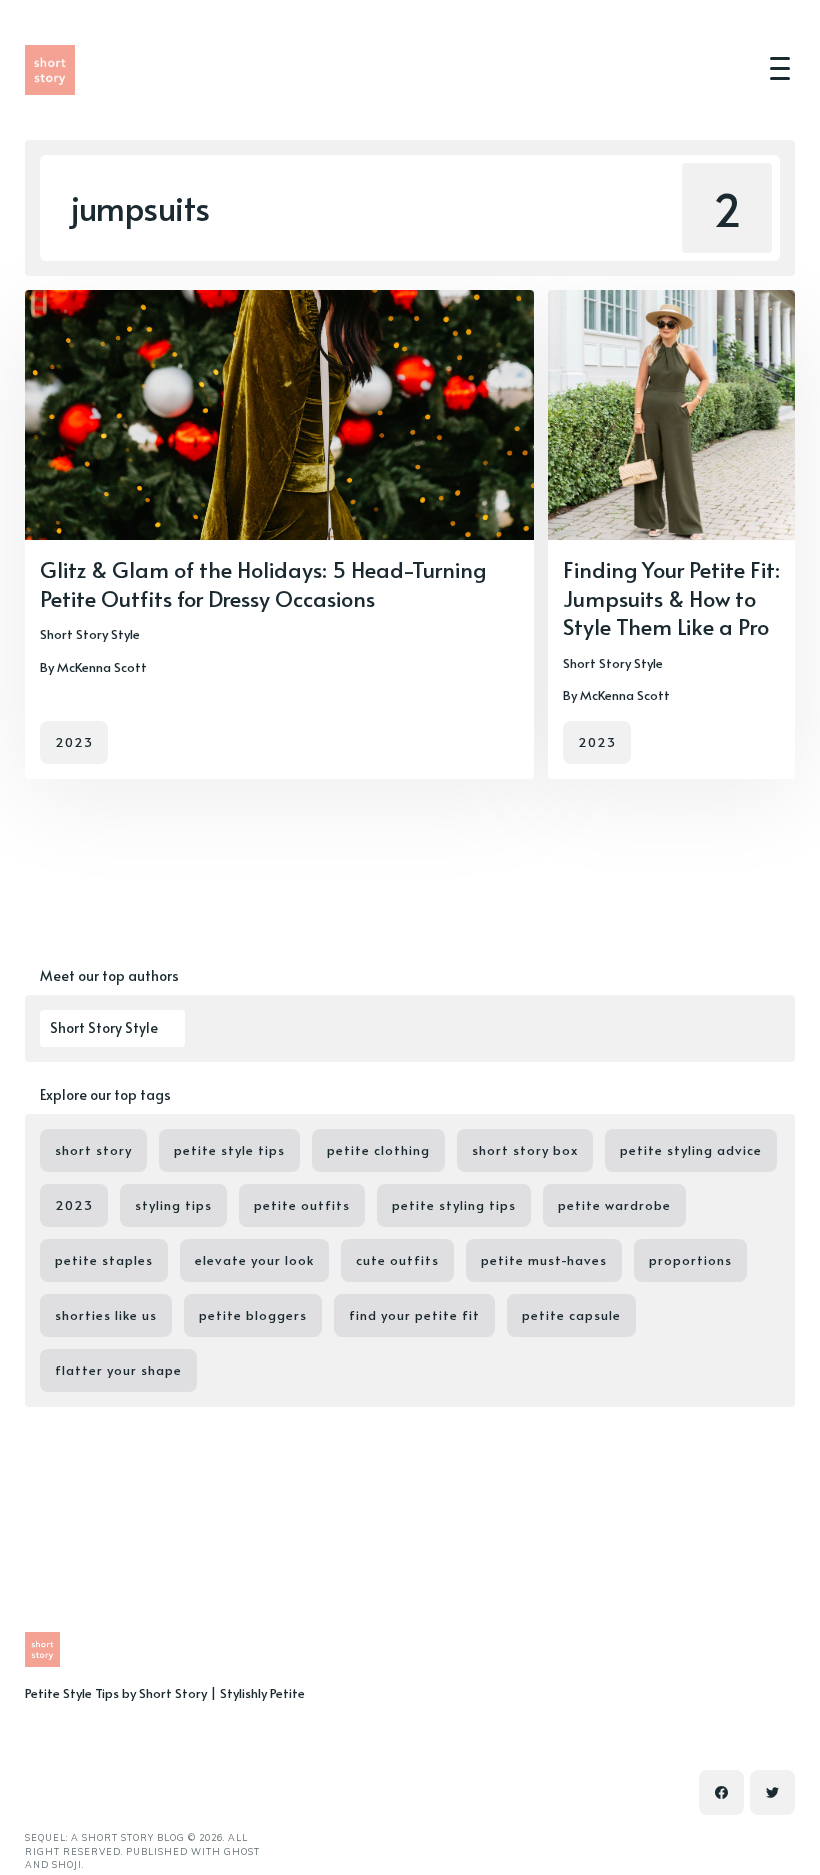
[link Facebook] (721, 1792)
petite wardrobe (614, 1205)
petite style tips (229, 1150)
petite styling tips (454, 1205)
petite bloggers (253, 1315)
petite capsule (571, 1315)
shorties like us (106, 1315)
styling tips (173, 1205)
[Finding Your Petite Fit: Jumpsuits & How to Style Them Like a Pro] (671, 534)
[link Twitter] (772, 1792)
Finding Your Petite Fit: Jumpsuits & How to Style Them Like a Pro (671, 597)
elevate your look (254, 1260)
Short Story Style (90, 634)
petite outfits (302, 1205)
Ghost (242, 1851)
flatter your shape (118, 1370)
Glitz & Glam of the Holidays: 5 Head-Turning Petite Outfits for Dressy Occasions (263, 583)
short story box (525, 1150)
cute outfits (397, 1260)
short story (93, 1150)
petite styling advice (691, 1150)
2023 (74, 742)
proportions (690, 1260)
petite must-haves (544, 1260)
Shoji (67, 1864)
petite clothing (378, 1150)
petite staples (104, 1260)
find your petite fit (414, 1315)
